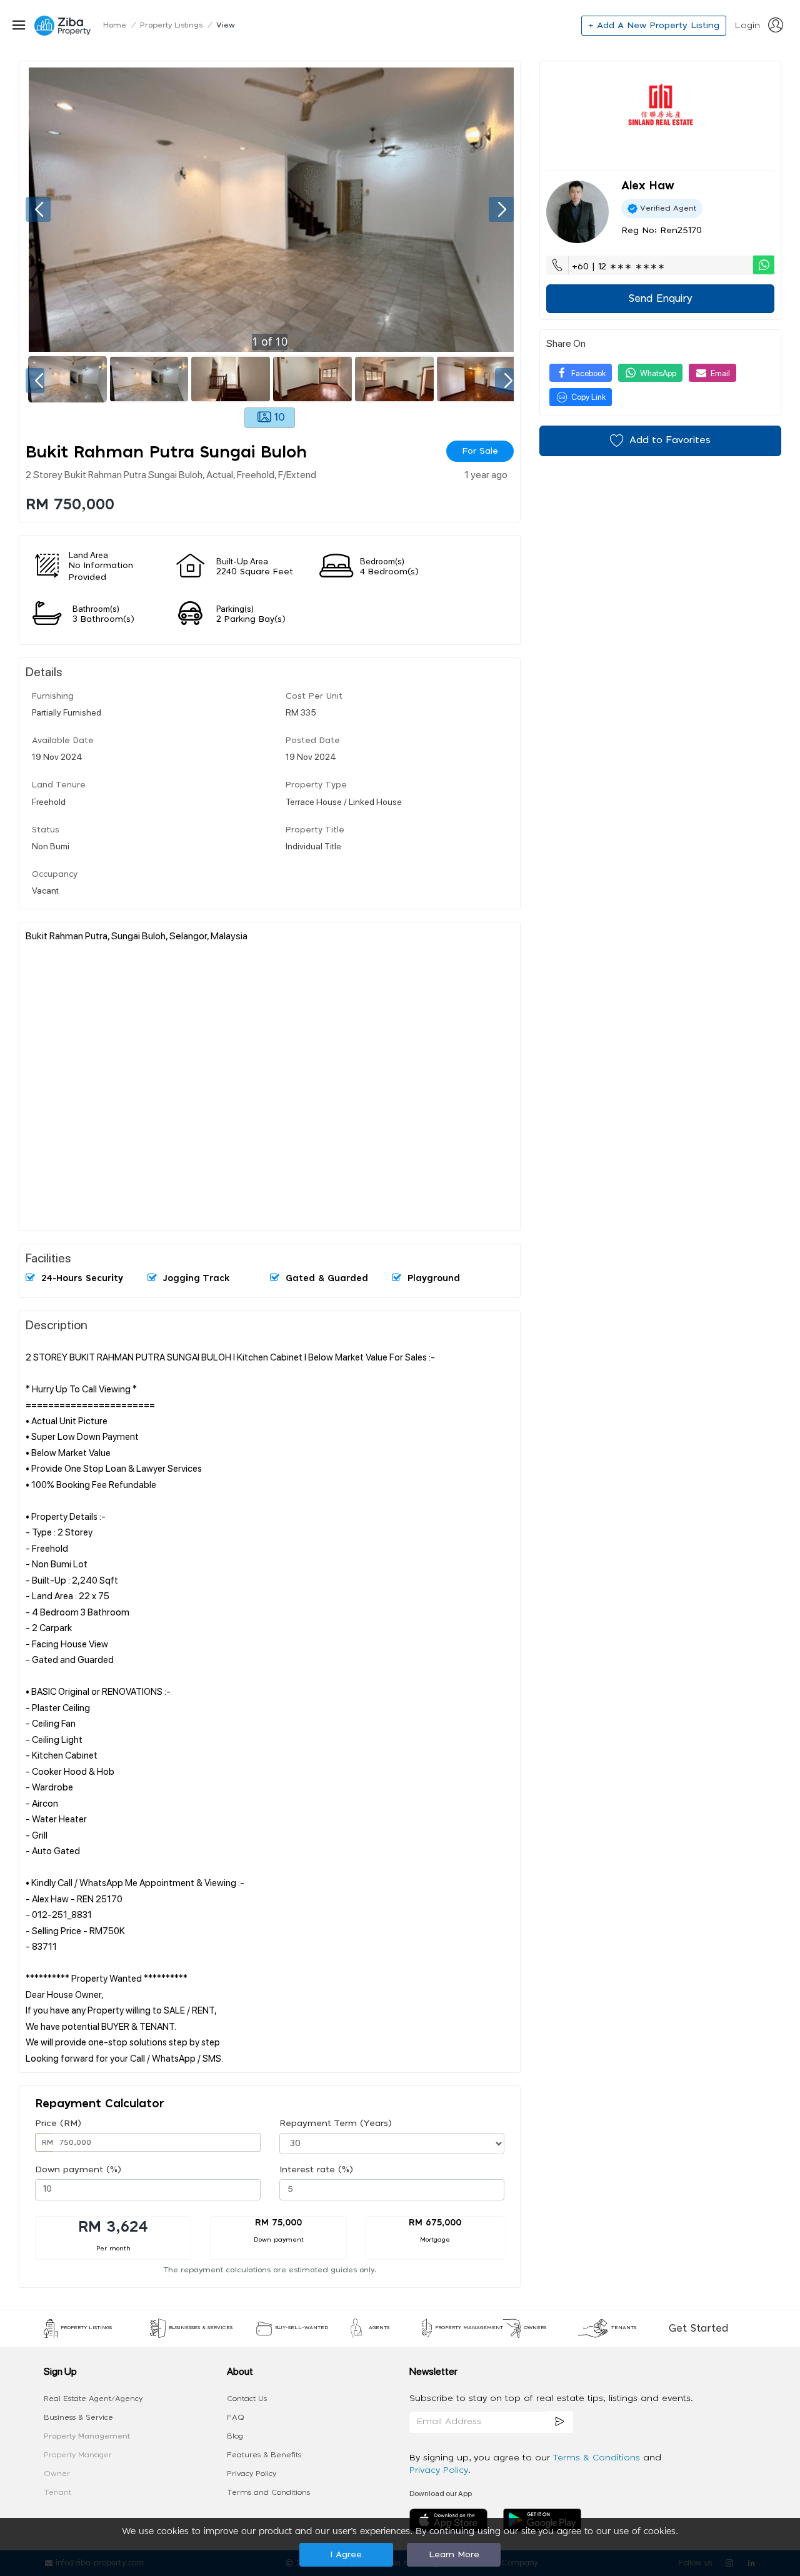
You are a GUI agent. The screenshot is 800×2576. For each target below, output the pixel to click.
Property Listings (171, 25)
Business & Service (78, 2417)
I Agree (346, 2555)
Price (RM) (58, 2124)
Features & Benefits (264, 2455)
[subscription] (560, 2422)
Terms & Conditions (598, 2458)
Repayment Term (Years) (336, 2124)
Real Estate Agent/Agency (93, 2399)
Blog (235, 2436)
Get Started (698, 2329)
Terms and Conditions (268, 2492)
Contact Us (247, 2399)
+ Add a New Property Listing (654, 26)
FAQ (236, 2417)
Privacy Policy (252, 2474)
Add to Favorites (670, 440)
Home (115, 25)
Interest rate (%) (316, 2170)
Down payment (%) (78, 2170)
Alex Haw (648, 186)
